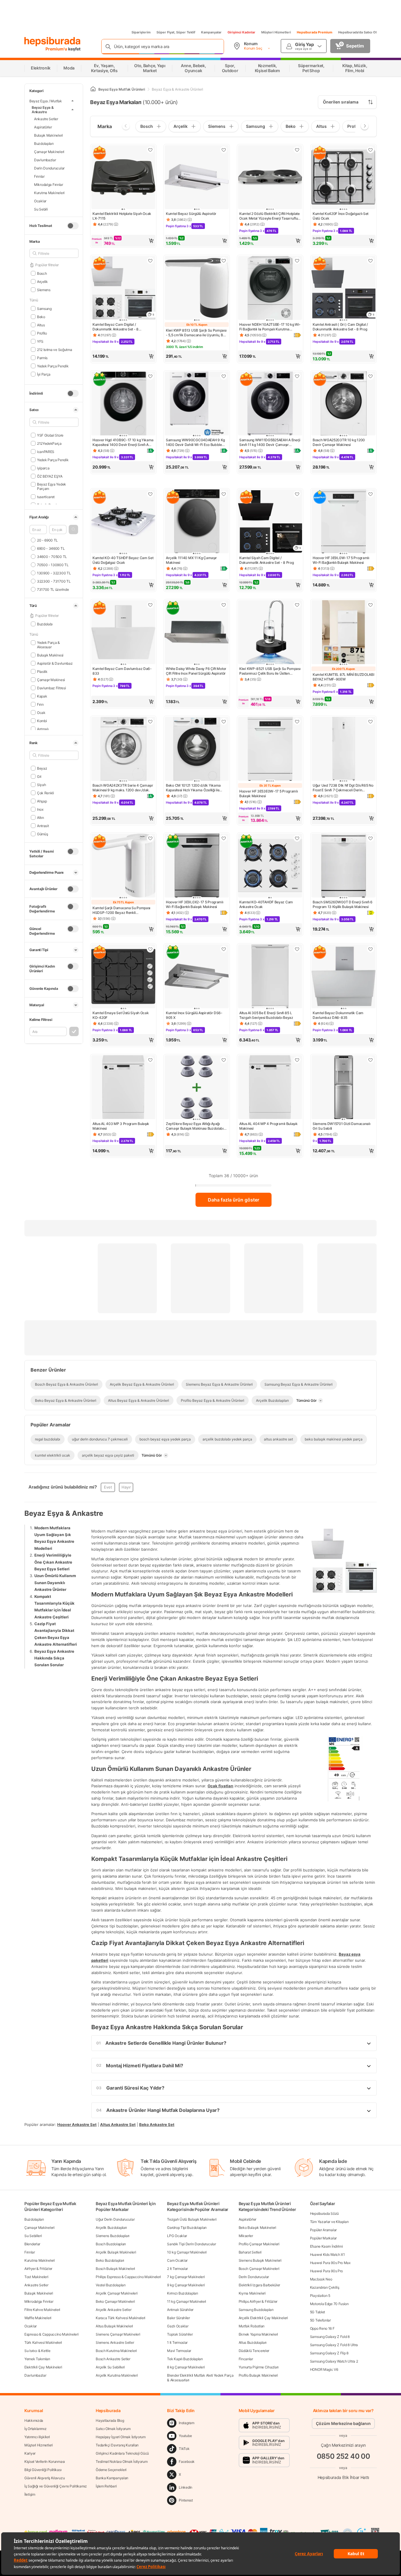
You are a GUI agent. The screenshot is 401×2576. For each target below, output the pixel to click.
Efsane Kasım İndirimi (326, 2246)
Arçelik (42, 281)
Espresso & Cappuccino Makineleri (51, 2334)
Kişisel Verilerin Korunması (45, 2462)
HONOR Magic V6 (324, 2369)
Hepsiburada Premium (315, 32)
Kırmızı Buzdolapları (182, 2293)
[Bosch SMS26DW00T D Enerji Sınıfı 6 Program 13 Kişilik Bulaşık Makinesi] (343, 866)
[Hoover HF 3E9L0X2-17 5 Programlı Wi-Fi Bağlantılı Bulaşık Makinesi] (197, 866)
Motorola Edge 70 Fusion (329, 2304)
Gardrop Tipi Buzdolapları (187, 2228)
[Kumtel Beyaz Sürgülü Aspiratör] (197, 178)
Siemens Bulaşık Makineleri (260, 2260)
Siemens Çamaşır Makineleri (118, 2334)
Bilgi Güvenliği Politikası (43, 2470)
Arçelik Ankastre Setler (113, 2310)
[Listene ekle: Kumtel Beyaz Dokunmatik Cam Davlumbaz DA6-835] (370, 949)
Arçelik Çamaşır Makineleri (117, 2293)
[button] (73, 530)
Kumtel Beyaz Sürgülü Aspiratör (191, 214)
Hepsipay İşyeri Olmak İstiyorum (121, 2437)
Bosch (42, 273)
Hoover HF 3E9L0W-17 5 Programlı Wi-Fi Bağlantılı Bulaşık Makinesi (341, 560)
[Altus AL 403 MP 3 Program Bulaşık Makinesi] (123, 1088)
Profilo (42, 333)
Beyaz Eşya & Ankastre (43, 110)
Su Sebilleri (33, 2236)
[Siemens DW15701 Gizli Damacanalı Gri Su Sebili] (343, 1088)
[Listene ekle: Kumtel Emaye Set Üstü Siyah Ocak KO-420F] (150, 949)
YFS (40, 341)
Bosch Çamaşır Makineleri (259, 2269)
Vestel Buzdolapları (111, 2285)
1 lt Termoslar (177, 2342)
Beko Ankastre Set (157, 2124)
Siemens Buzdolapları (113, 2236)
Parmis (42, 358)
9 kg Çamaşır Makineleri (186, 2285)
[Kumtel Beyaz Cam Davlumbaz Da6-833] (123, 633)
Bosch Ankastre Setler (113, 2359)
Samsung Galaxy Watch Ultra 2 (334, 2361)
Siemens (44, 290)
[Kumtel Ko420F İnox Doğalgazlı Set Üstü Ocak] (343, 178)
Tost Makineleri (36, 2277)
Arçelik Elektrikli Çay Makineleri (263, 2318)
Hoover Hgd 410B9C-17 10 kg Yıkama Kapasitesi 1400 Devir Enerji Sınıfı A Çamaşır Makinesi (123, 442)
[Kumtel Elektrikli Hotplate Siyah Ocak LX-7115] (123, 178)
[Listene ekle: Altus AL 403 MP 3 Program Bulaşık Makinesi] (150, 1060)
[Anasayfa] (93, 89)
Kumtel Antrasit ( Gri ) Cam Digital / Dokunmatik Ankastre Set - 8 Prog (340, 327)
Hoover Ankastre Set (77, 2124)
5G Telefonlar (320, 2320)
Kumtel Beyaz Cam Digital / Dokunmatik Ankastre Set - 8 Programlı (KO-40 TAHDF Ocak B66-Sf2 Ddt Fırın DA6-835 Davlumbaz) (122, 327)
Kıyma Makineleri (252, 2293)
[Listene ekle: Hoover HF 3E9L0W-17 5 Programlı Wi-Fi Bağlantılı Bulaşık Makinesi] (370, 494)
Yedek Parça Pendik (53, 366)
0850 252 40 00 (343, 2456)
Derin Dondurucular (49, 168)
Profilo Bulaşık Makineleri (258, 2375)
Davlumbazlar (45, 160)
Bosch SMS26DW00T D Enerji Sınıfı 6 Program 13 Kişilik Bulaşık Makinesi (343, 904)
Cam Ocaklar (177, 2260)
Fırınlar (39, 176)
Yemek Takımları (37, 2359)
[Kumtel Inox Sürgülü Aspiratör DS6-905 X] (197, 977)
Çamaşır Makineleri (49, 151)
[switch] (73, 226)
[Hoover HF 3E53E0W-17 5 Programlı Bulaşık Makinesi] (270, 749)
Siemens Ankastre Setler (115, 2342)
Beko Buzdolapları (110, 2260)
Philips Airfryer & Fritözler (258, 2301)
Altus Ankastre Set (118, 2124)
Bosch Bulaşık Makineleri (115, 2269)
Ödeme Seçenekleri (111, 2470)
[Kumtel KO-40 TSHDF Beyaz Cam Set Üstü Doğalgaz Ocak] (123, 522)
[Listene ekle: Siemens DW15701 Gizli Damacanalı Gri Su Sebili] (370, 1060)
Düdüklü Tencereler (254, 2351)
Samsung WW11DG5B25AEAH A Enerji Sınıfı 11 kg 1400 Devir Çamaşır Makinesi (270, 442)
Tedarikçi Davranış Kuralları (117, 2445)
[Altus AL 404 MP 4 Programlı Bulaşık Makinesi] (270, 1088)
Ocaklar (40, 201)
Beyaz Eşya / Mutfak (46, 101)
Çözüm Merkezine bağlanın (343, 2423)
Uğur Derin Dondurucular (115, 2219)
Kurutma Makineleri (49, 192)
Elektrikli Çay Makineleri (43, 2367)
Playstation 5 (320, 2296)
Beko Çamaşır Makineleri (115, 2301)
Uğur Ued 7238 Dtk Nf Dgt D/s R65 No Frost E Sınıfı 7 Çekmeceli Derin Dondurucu (343, 788)
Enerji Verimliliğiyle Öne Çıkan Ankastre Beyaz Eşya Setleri (53, 1562)
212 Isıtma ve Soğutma (54, 349)
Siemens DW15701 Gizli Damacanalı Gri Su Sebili (341, 1126)
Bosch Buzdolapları (111, 2244)
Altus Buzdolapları (253, 2342)
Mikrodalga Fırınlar (49, 184)
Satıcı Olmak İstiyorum (113, 2429)
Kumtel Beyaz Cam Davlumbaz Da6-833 (122, 671)
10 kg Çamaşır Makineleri (187, 2252)
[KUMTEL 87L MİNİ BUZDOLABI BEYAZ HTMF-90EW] (343, 633)
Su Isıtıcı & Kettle (37, 2351)
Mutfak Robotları (252, 2326)
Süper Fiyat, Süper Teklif (176, 32)
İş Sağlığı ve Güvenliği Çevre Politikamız (56, 2486)
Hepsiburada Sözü (324, 2213)
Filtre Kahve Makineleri (42, 2310)
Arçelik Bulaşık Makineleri (116, 2252)
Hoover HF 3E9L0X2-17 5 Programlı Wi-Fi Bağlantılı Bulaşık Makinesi (194, 904)
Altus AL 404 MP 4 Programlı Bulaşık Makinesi (268, 1126)
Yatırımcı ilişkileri (37, 2437)
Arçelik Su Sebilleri (110, 2367)
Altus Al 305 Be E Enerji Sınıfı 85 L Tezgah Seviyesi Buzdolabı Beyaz (266, 1015)
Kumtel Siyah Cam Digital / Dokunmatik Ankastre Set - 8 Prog (266, 560)
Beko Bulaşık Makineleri (257, 2228)
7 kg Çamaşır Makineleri (186, 2277)
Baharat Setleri (250, 2252)
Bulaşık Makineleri (48, 135)
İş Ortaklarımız (36, 2429)
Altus (41, 325)
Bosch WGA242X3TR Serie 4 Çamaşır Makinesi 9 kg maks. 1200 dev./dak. (123, 788)
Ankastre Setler (46, 119)
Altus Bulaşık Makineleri (114, 2326)
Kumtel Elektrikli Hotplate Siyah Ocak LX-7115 (122, 216)
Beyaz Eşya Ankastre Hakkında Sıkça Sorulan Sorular (54, 1658)
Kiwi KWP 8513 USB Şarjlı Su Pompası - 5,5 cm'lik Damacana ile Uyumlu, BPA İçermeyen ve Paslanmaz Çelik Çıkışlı (197, 333)
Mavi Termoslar (179, 2351)
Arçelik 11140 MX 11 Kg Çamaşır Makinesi (191, 560)
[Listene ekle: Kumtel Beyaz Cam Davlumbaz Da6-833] (150, 605)
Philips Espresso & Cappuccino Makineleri (128, 2277)
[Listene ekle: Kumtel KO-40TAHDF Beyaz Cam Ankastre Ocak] (297, 838)
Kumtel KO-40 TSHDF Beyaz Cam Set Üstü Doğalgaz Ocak (123, 560)
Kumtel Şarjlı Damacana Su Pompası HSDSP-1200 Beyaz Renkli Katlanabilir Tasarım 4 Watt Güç (121, 910)
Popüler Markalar (323, 2238)
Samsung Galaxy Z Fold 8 (330, 2337)
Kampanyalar (211, 32)
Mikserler (246, 2236)
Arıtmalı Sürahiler (180, 2310)
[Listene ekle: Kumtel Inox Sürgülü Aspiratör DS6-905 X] (224, 949)
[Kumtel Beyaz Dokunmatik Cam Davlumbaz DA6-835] (343, 977)
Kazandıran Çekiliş (325, 2287)
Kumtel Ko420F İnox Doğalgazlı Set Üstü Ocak (341, 216)
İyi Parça (44, 374)
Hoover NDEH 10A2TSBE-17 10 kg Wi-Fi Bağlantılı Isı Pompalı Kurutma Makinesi (270, 327)
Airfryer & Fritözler (38, 2269)
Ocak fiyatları (220, 1786)
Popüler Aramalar (323, 2230)
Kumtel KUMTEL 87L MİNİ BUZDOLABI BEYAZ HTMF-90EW (343, 677)
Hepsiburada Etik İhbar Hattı (343, 2477)
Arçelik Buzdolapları (111, 2228)
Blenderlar (32, 2244)
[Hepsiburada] (52, 42)
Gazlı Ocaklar (178, 2326)
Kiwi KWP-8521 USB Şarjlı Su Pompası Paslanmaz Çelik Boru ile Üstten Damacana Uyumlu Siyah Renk (270, 671)
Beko (41, 317)
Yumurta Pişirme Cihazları (259, 2367)
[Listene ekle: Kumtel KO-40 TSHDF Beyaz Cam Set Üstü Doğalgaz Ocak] (150, 494)
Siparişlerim (141, 32)
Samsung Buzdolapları (256, 2310)
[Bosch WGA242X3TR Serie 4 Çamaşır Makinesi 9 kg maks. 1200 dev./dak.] (123, 749)
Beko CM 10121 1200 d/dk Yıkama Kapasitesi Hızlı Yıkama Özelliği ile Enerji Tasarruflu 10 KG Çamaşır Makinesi (193, 788)
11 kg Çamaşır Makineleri (187, 2301)
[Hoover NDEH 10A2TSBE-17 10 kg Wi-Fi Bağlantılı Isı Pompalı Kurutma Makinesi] (270, 289)
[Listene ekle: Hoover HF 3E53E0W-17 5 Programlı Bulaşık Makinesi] (297, 722)
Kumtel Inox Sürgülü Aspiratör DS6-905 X (194, 1015)
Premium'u (57, 49)
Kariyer (30, 2453)
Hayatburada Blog (110, 2420)
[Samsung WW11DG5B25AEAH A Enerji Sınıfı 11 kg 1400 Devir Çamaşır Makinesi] (270, 404)
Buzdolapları (44, 143)
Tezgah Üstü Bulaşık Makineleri (192, 2219)
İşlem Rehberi (106, 2486)
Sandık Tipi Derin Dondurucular (191, 2244)
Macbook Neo (321, 2279)
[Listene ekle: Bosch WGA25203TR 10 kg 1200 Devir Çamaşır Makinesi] (370, 376)
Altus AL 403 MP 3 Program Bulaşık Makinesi (121, 1126)
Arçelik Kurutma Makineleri (117, 2375)
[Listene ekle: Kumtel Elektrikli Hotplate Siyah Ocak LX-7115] (150, 150)
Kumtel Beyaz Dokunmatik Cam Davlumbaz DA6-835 (338, 1015)
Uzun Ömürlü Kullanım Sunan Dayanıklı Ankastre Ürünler (55, 1583)
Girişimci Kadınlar (241, 32)
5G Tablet (317, 2312)
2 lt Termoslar (177, 2269)
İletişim (30, 2494)
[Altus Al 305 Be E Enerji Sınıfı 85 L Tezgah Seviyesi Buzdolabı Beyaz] (270, 977)
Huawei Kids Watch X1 (327, 2255)
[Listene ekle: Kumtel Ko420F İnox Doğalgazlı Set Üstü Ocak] (370, 150)
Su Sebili (41, 209)
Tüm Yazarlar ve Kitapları (329, 2222)
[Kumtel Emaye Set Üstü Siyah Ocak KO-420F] (123, 977)
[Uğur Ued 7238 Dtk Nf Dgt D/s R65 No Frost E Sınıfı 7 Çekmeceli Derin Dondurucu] (343, 749)
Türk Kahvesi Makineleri (43, 2342)
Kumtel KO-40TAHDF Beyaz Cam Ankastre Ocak (266, 904)
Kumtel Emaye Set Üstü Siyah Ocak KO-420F (121, 1015)
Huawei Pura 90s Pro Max (330, 2263)
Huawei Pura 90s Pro (326, 2271)
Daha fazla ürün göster (234, 1200)
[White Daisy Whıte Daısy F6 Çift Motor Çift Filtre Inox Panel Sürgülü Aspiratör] (197, 633)
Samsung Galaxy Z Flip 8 (329, 2353)
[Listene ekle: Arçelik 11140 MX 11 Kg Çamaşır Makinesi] (224, 494)
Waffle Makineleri (38, 2318)
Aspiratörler (43, 127)
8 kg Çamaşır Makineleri (186, 2367)
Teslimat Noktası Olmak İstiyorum (122, 2462)
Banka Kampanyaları (112, 2478)
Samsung (44, 308)
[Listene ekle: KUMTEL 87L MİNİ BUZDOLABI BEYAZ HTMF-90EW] (370, 605)
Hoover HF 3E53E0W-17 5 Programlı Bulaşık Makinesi (268, 794)
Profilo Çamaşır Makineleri (259, 2244)
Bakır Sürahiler (178, 2318)
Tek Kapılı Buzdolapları (185, 2359)
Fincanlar (246, 2359)
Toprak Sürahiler (180, 2334)
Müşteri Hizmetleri (276, 32)
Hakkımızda (34, 2420)
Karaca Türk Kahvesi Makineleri (121, 2318)
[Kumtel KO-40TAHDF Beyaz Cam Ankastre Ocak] (270, 866)
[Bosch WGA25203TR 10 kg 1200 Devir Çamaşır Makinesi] (343, 404)
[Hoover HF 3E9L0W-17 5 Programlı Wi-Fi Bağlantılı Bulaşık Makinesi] (343, 522)
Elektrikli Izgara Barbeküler (260, 2285)
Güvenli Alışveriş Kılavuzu (44, 2478)
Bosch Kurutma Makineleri (116, 2351)
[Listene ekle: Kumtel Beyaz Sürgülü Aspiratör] (224, 150)
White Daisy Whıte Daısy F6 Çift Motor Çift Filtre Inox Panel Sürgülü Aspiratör (196, 671)
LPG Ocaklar (177, 2236)
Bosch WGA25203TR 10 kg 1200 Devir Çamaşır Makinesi (339, 442)
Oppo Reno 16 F (322, 2328)
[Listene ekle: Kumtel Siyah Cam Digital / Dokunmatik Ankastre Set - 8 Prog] (297, 494)
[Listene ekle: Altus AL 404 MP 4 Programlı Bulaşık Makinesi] (297, 1060)
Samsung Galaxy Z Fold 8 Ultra (334, 2345)
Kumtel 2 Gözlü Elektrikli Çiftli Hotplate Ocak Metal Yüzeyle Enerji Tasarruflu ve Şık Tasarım (269, 216)
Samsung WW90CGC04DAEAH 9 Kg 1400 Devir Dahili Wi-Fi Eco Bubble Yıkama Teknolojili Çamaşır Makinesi (195, 442)
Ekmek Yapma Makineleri (258, 2334)
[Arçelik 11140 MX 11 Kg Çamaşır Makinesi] (197, 522)
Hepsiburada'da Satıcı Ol (357, 32)
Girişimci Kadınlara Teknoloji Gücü (122, 2453)
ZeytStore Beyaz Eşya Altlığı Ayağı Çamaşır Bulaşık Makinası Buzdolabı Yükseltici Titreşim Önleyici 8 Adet (195, 1126)
